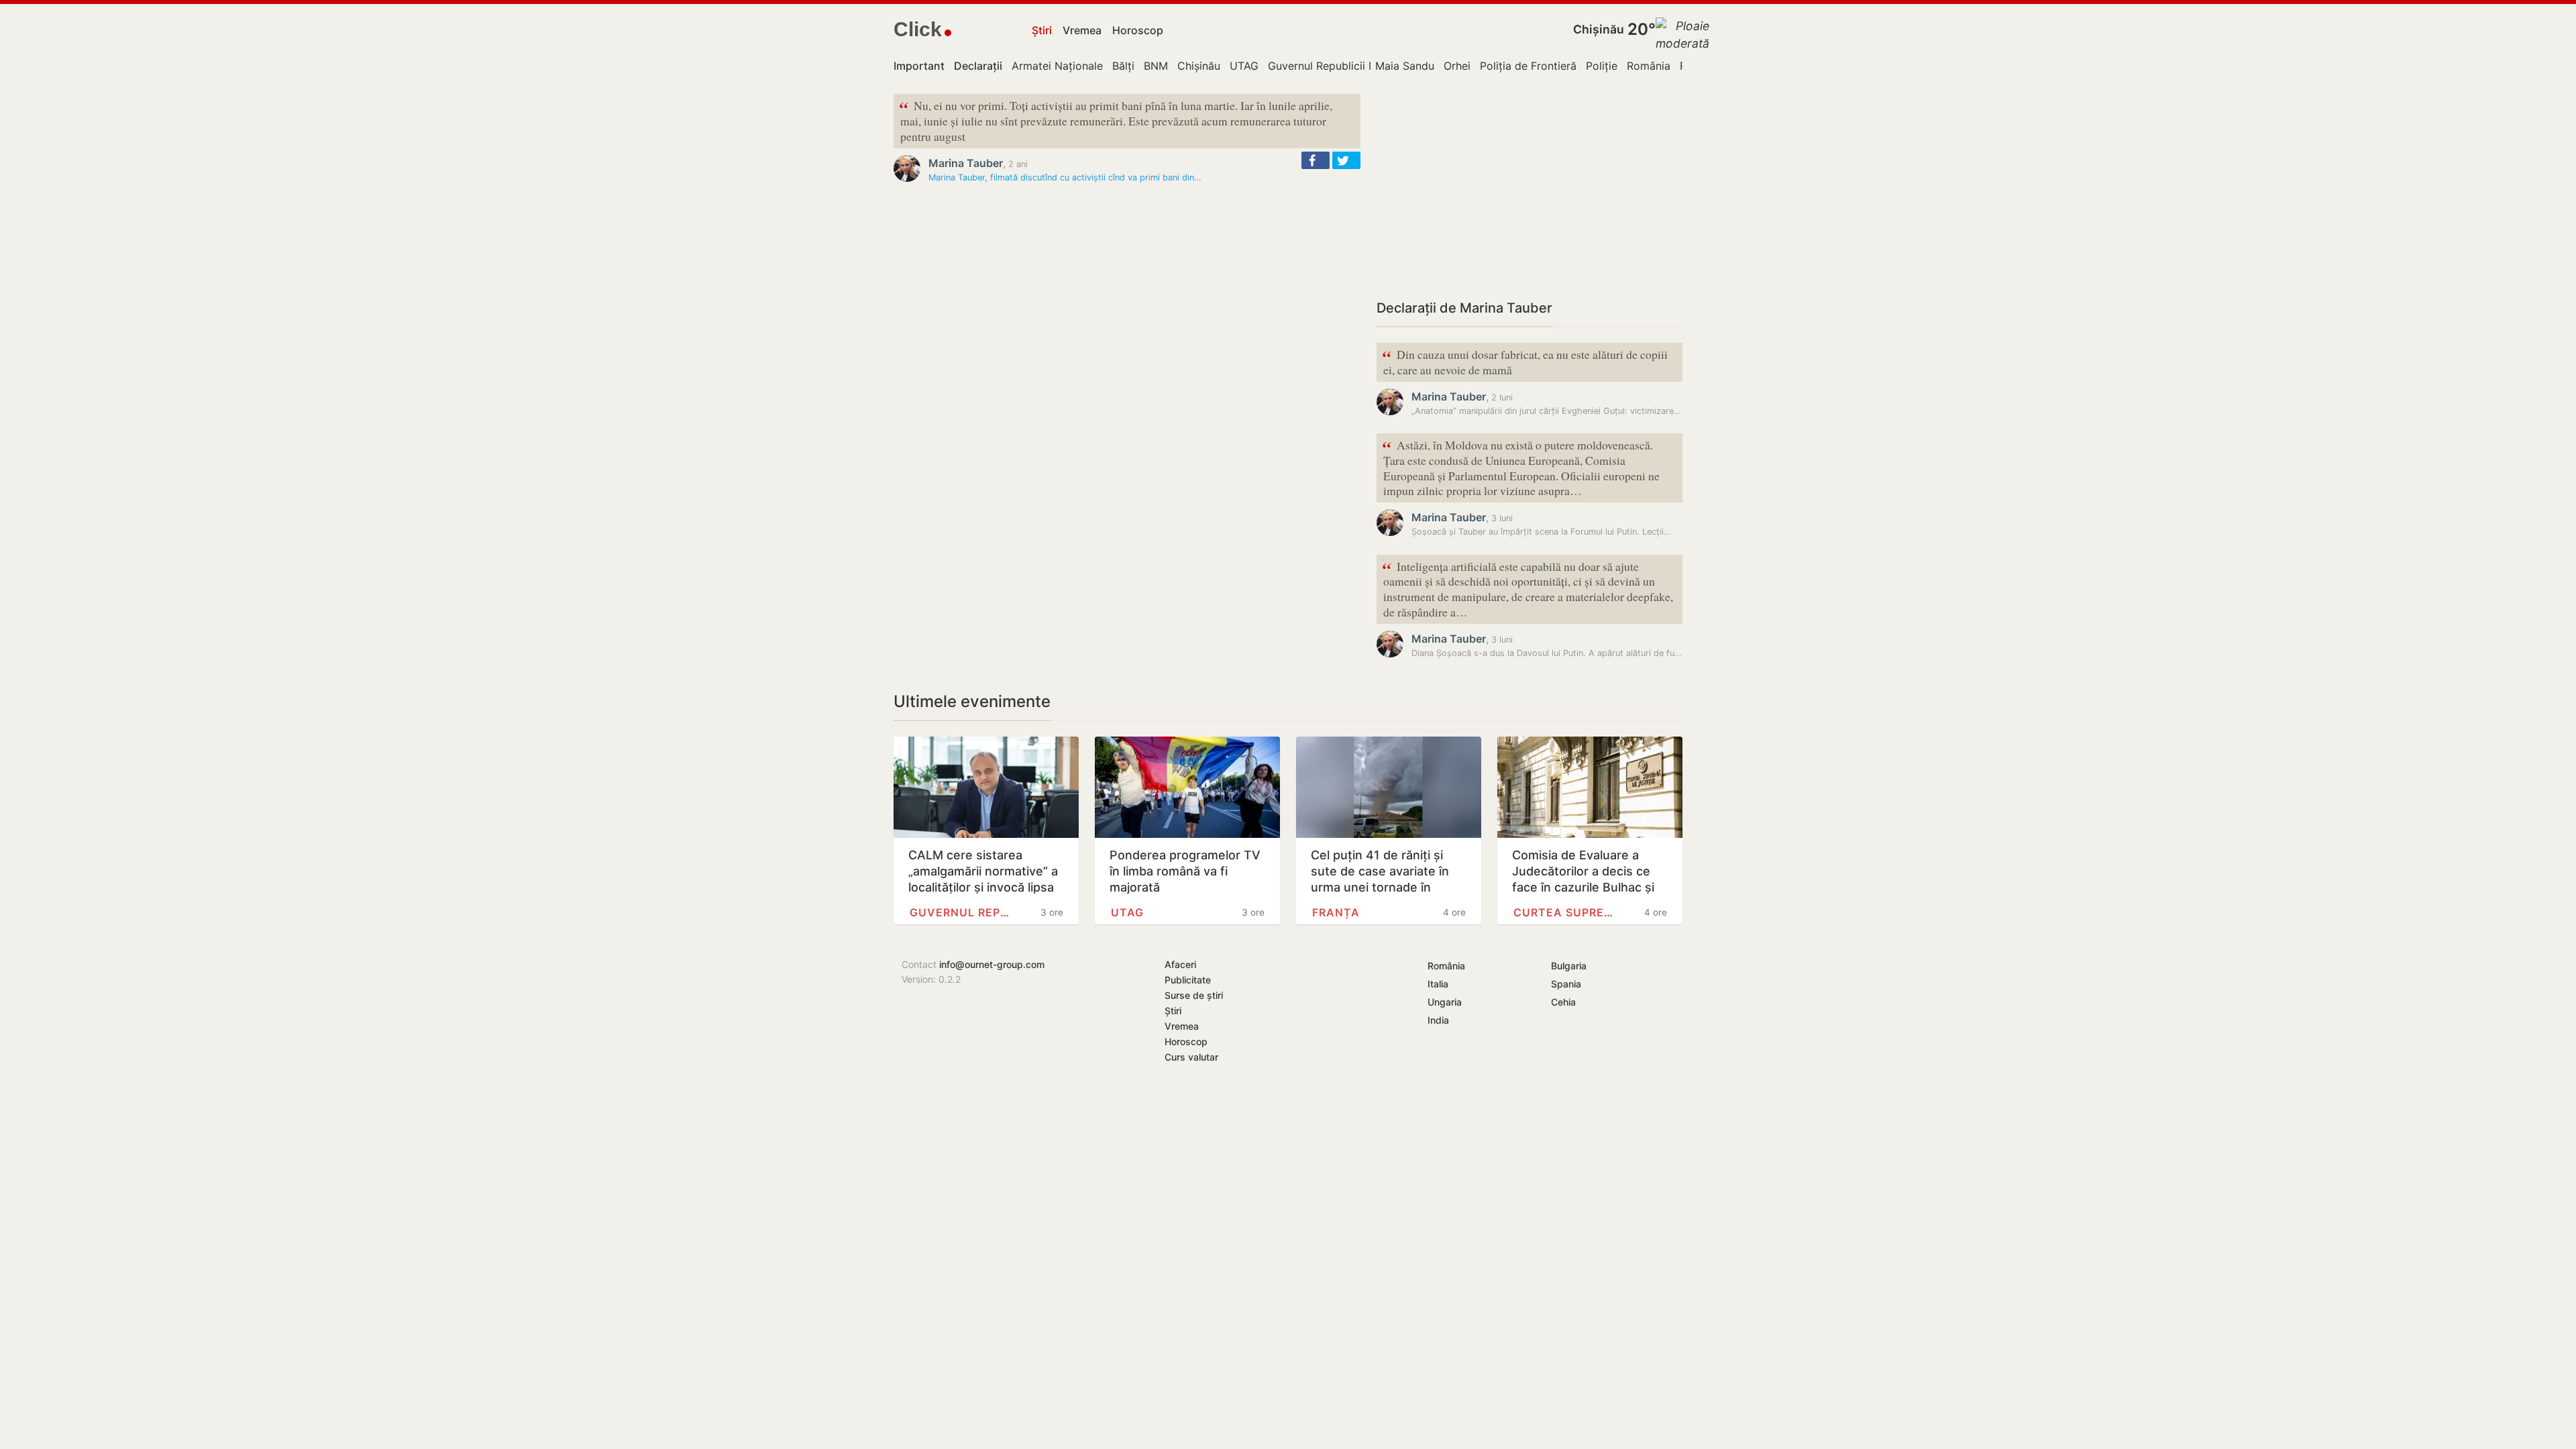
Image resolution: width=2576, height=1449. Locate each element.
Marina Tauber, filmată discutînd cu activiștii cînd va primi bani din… (1065, 177)
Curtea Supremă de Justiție (1567, 912)
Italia (1438, 984)
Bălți (1123, 66)
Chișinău (1599, 29)
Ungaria (1445, 1002)
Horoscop (1138, 30)
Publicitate (1188, 980)
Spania (1566, 984)
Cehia (1563, 1002)
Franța (1336, 912)
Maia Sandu (1405, 66)
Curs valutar (1191, 1057)
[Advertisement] (1529, 188)
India (1438, 1020)
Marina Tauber (966, 163)
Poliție (1602, 66)
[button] (1316, 160)
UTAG (1244, 66)
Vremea (1082, 30)
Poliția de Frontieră (1528, 66)
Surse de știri (1194, 995)
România (1649, 66)
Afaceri (1180, 964)
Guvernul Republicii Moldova (1340, 66)
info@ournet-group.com (992, 964)
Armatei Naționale (1057, 66)
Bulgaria (1569, 966)
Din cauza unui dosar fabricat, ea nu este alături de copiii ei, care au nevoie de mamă (1525, 361)
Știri (1042, 30)
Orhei (1457, 66)
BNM (1156, 66)
